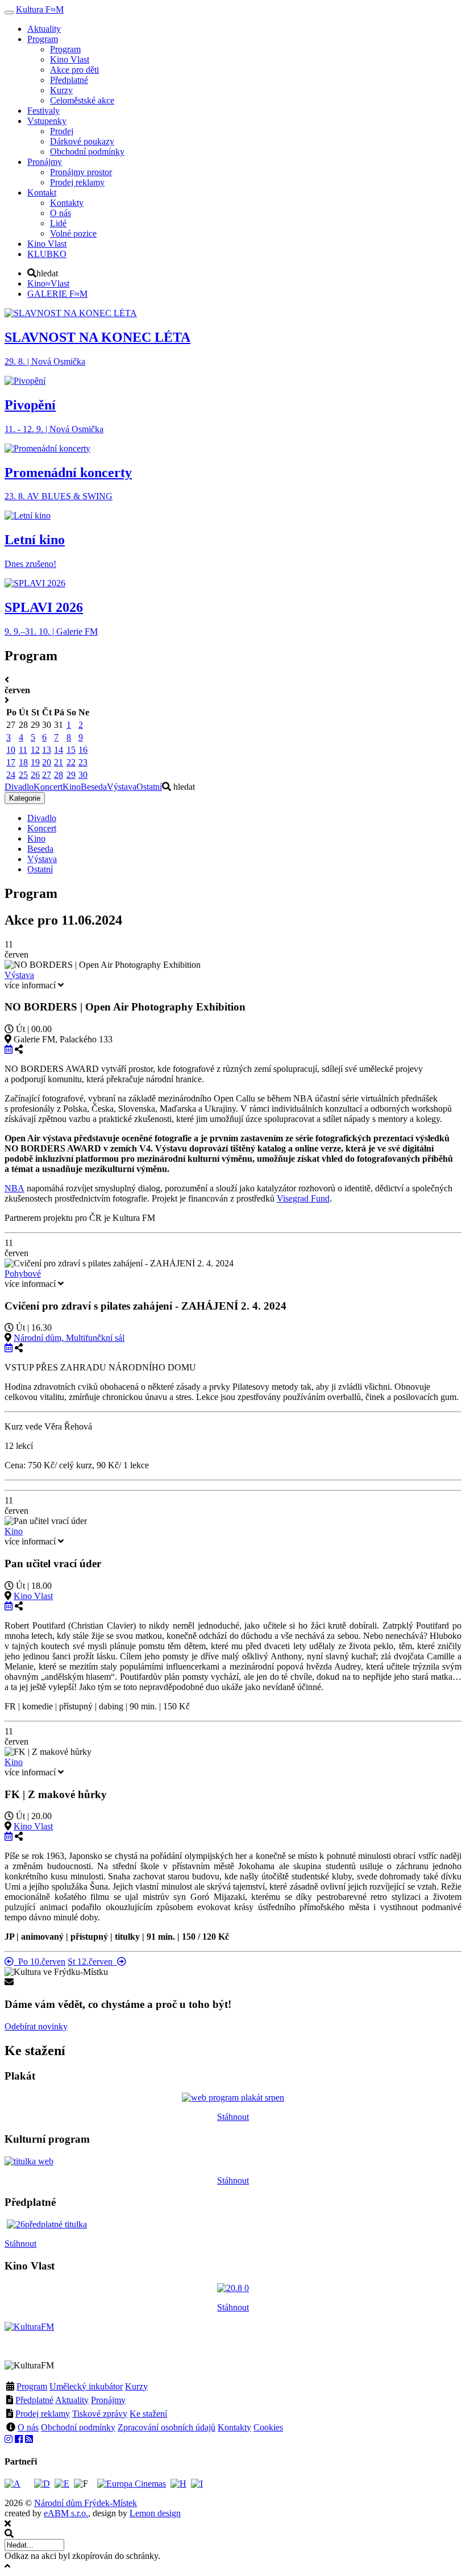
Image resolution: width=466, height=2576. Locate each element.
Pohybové (23, 1273)
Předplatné (34, 2400)
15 (71, 750)
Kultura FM (40, 9)
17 (11, 762)
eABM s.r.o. (66, 2513)
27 (47, 775)
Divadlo (19, 787)
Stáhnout (233, 2117)
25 (23, 775)
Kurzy (136, 2386)
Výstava (122, 787)
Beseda (94, 787)
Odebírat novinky (36, 2026)
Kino (72, 787)
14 (59, 750)
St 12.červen (92, 1962)
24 (11, 775)
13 (47, 750)
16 (83, 750)
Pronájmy (108, 2400)
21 (59, 762)
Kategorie (25, 798)
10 (11, 750)
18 (23, 762)
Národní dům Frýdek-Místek (86, 2503)
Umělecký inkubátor (86, 2386)
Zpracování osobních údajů (167, 2427)
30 (83, 775)
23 (83, 762)
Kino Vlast (33, 1596)
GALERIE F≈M (57, 294)
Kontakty (234, 2427)
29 (71, 775)
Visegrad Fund (303, 1198)
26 (35, 775)
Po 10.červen (39, 1962)
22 (71, 762)
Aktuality (72, 2400)
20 (47, 762)
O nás (28, 2427)
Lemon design (155, 2513)
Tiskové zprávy (100, 2414)
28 (59, 775)
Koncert (48, 787)
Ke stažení (148, 2414)
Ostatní (149, 787)
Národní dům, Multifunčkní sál (69, 1338)
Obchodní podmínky (78, 2427)
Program (32, 2386)
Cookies (268, 2427)
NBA (14, 1188)
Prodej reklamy (43, 2414)
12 (35, 750)
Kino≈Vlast (48, 283)
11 (23, 750)
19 (35, 762)
